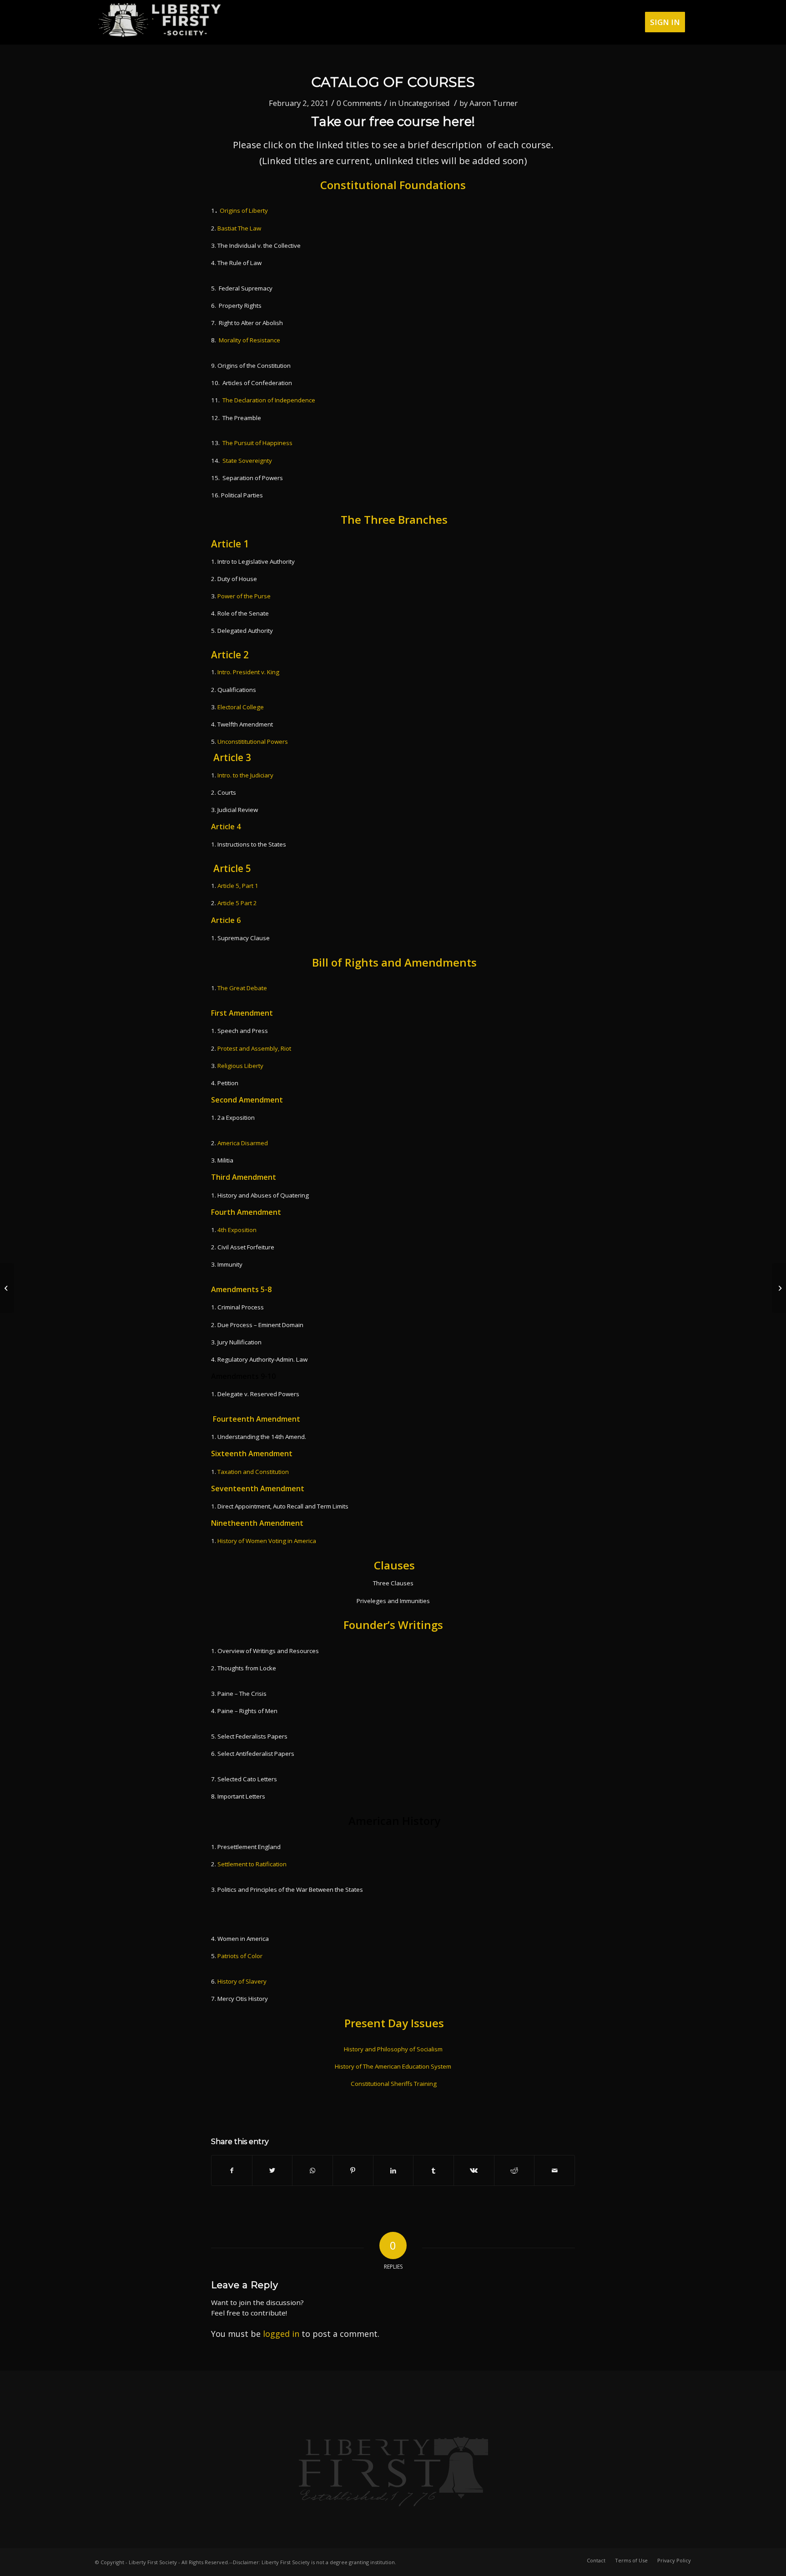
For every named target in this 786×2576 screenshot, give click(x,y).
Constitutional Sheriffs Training (394, 2084)
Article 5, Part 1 (238, 886)
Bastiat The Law (239, 228)
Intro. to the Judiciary (245, 775)
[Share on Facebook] (232, 2170)
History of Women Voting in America (267, 1541)
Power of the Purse (244, 596)
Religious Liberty (240, 1066)
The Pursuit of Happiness (257, 443)
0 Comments (359, 103)
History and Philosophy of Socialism (393, 2049)
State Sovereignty (247, 461)
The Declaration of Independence (269, 400)
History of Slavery (242, 1981)
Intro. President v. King (248, 672)
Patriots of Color (239, 1956)
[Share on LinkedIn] (393, 2170)
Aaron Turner (494, 103)
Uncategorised (424, 103)
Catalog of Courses (393, 82)
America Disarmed (243, 1143)
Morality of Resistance (249, 340)
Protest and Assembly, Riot (254, 1048)
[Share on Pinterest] (353, 2170)
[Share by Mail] (554, 2170)
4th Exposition (237, 1230)
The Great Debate (242, 988)
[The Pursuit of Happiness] (7, 1288)
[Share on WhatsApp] (312, 2170)
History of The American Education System (393, 2066)
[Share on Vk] (474, 2170)
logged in (281, 2334)
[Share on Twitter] (272, 2170)
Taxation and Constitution (253, 1472)
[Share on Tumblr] (433, 2170)
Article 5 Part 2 (237, 903)
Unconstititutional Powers (253, 742)
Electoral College (241, 707)
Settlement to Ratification (252, 1864)
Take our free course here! (393, 121)
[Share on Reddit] (514, 2170)
